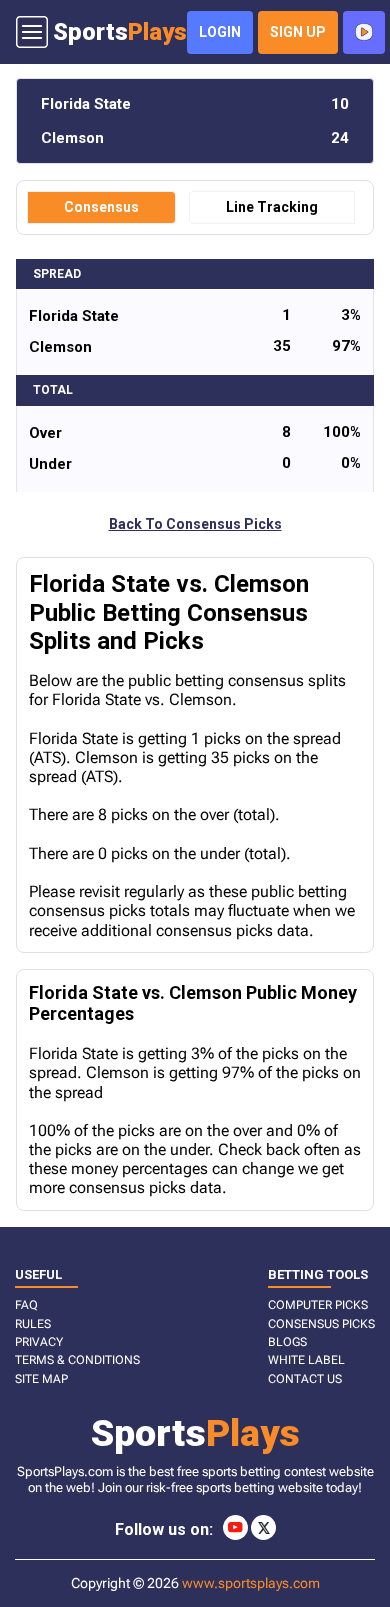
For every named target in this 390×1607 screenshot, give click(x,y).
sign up (298, 32)
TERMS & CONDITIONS (77, 1360)
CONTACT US (305, 1379)
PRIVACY (39, 1342)
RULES (33, 1324)
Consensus (101, 207)
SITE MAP (41, 1379)
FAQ (26, 1305)
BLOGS (287, 1342)
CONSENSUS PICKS (321, 1324)
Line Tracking (272, 207)
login (220, 32)
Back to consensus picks (195, 524)
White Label (306, 1360)
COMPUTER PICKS (318, 1305)
